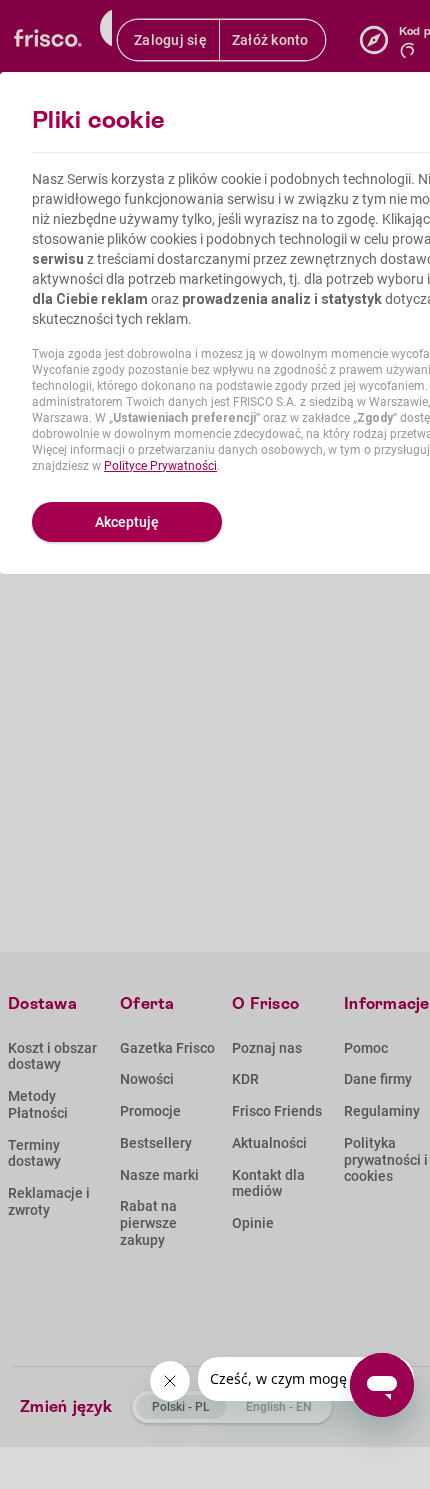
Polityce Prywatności (160, 466)
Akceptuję (127, 522)
